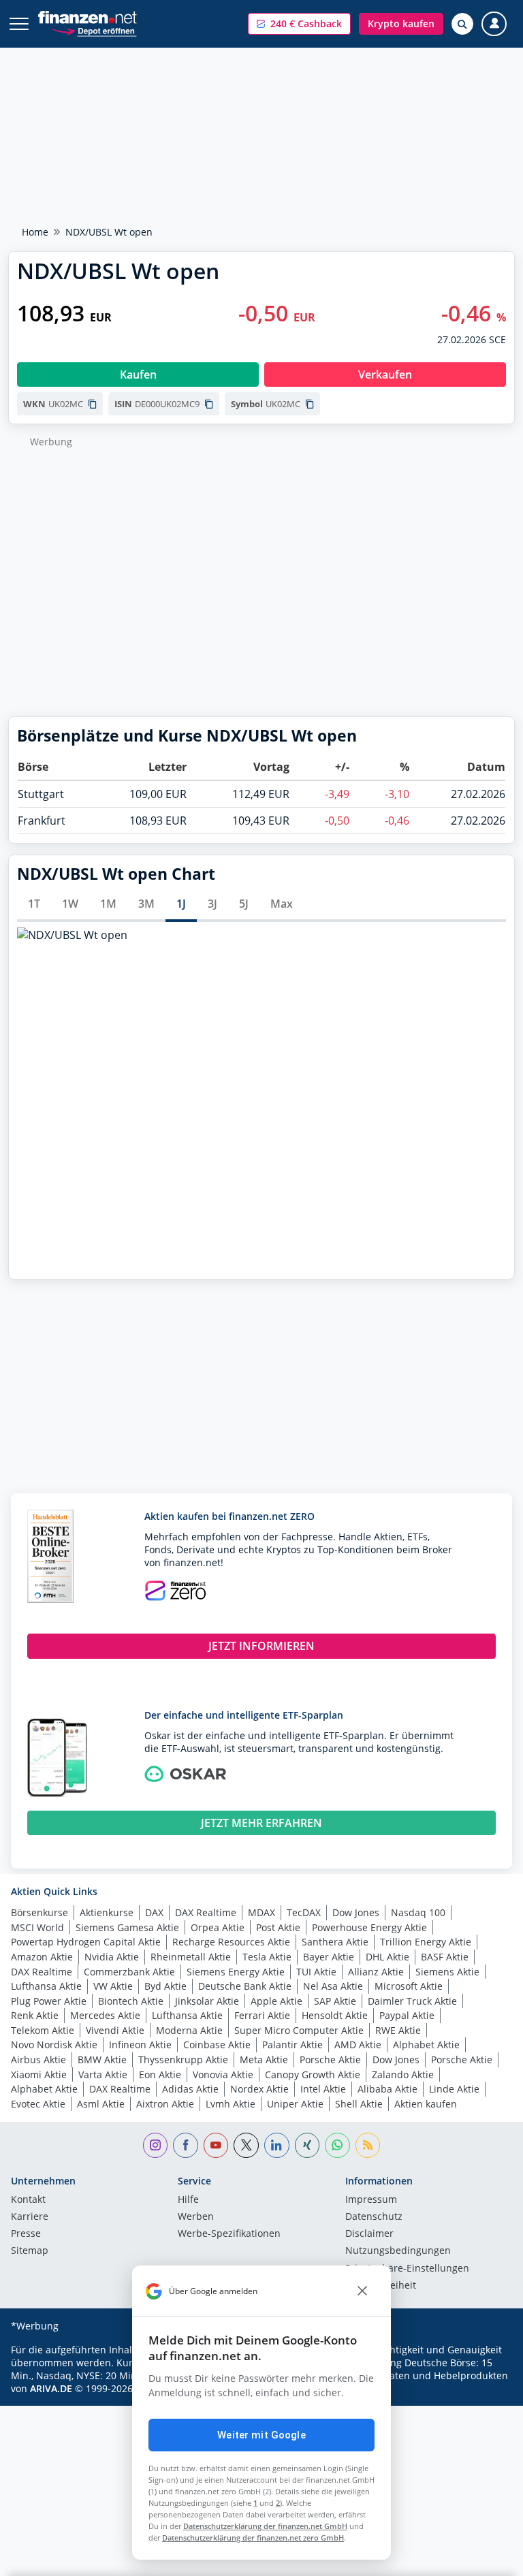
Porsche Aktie (330, 2060)
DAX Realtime (206, 1912)
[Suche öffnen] (462, 24)
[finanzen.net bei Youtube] (216, 2145)
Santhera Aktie (335, 1942)
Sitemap (30, 2251)
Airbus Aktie (38, 2060)
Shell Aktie (359, 2104)
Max (282, 904)
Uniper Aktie (295, 2104)
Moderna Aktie (189, 2030)
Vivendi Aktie (115, 2030)
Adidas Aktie (190, 2089)
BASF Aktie (445, 1957)
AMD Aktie (358, 2045)
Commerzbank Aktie (129, 1972)
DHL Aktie (387, 1957)
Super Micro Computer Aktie (299, 2030)
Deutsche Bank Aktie (245, 1986)
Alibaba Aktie (387, 2089)
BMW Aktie (102, 2060)
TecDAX (304, 1912)
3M (146, 904)
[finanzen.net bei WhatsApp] (337, 2145)
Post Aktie (278, 1927)
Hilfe (188, 2200)
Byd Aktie (165, 1986)
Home (35, 232)
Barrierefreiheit (381, 2286)
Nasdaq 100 (418, 1912)
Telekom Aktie (43, 2030)
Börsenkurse (39, 1912)
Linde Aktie (454, 2089)
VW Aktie (113, 1986)
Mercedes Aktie (105, 2015)
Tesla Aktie (267, 1957)
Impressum (371, 2200)
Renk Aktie (35, 2015)
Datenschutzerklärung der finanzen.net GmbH (265, 2526)
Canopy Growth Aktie (313, 2074)
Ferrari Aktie (262, 2015)
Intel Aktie (323, 2089)
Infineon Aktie (140, 2045)
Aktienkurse (107, 1912)
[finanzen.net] (88, 17)
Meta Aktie (264, 2060)
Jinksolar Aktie (207, 2001)
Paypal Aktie (407, 2015)
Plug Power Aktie (49, 2001)
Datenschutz (374, 2217)
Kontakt (28, 2200)
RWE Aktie (398, 2030)
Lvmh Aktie (231, 2104)
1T (34, 904)
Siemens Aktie (447, 1972)
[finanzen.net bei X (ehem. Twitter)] (246, 2145)
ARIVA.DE (51, 2388)
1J (181, 904)
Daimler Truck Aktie (412, 2001)
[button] (299, 24)
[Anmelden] (494, 24)
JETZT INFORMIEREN (261, 1646)
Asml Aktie (101, 2104)
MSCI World (37, 1927)
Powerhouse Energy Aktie (369, 1927)
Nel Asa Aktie (333, 1986)
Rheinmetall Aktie (191, 1957)
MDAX (261, 1912)
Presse (26, 2234)
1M (108, 904)
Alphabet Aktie (426, 2045)
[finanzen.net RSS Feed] (368, 2145)
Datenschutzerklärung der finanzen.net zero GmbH (253, 2538)
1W (70, 904)
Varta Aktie (103, 2074)
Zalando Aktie (403, 2074)
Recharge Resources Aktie (231, 1942)
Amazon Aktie (42, 1957)
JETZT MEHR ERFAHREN (261, 1823)
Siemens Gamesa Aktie (127, 1927)
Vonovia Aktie (223, 2074)
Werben (196, 2217)
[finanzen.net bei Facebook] (186, 2145)
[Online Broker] (94, 30)
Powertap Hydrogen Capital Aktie (86, 1942)
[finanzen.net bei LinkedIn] (277, 2145)
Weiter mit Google (261, 2435)
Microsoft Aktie (409, 1986)
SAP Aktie (335, 2001)
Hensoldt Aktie (335, 2015)
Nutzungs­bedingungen (398, 2251)
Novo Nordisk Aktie (54, 2045)
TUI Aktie (316, 1972)
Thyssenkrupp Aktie (183, 2060)
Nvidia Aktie (112, 1957)
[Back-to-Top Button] (486, 2559)
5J (244, 904)
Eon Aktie (160, 2074)
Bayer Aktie (329, 1957)
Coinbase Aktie (217, 2045)
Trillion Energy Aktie (426, 1942)
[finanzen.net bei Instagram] (156, 2145)
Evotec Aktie (38, 2104)
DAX (154, 1912)
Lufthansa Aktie (46, 1986)
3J (212, 904)
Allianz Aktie (376, 1972)
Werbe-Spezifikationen (229, 2234)
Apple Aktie (276, 2001)
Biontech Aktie (131, 2001)
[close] (362, 2291)
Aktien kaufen (426, 2104)
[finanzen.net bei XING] (307, 2145)
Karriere (30, 2217)
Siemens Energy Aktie (236, 1972)
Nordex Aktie (259, 2089)
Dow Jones (356, 1912)
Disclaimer (369, 2234)
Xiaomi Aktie (39, 2074)
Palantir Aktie (292, 2045)
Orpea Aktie (218, 1927)
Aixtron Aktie (165, 2104)
